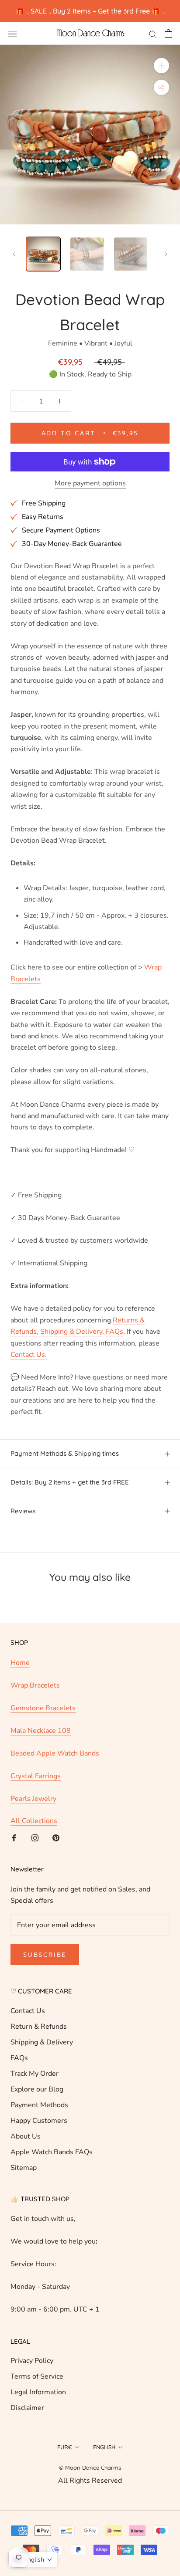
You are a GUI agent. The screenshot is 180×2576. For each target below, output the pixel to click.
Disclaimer (27, 2408)
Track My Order (35, 2074)
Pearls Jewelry (33, 1799)
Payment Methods (39, 2105)
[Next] (166, 254)
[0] (168, 34)
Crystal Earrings (36, 1776)
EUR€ (65, 2447)
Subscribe (45, 1955)
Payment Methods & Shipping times (65, 1453)
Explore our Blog (37, 2089)
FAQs (19, 2058)
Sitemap (24, 2168)
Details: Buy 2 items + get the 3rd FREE (70, 1482)
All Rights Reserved (90, 2481)
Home (20, 1663)
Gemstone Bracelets (43, 1708)
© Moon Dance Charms (90, 2468)
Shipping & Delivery (42, 2042)
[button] (33, 2560)
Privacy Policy (32, 2361)
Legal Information (38, 2392)
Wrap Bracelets (35, 1685)
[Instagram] (35, 1837)
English (104, 2447)
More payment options (90, 483)
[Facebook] (14, 1837)
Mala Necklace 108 (41, 1731)
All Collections (34, 1821)
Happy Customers (39, 2121)
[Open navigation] (12, 34)
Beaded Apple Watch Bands (55, 1753)
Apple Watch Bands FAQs (52, 2152)
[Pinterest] (56, 1837)
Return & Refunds (39, 2027)
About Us (26, 2136)
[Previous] (14, 254)
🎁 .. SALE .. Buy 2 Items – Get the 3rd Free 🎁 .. (90, 11)
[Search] (153, 34)
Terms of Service (37, 2376)
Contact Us (28, 2011)
